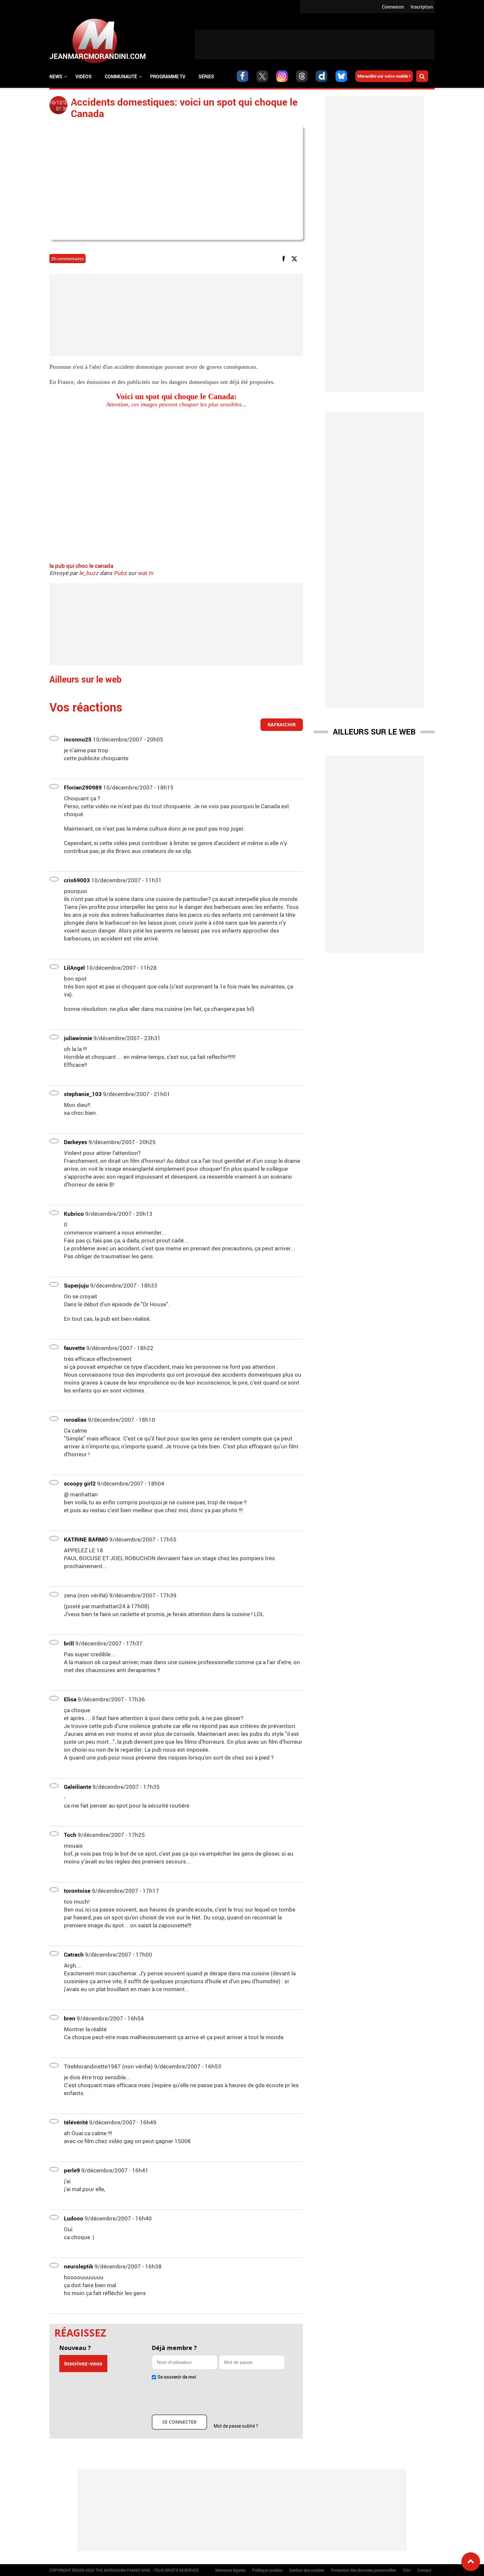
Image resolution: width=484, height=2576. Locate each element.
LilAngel (74, 968)
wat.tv (146, 573)
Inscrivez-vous (83, 2363)
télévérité (76, 2122)
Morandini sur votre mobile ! (384, 76)
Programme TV (168, 76)
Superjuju (76, 1285)
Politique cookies (267, 2570)
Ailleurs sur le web (374, 732)
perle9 (72, 2170)
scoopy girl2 (80, 1483)
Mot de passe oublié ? (236, 2426)
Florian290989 (83, 787)
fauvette (74, 1348)
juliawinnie (78, 1038)
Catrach (74, 1954)
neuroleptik (79, 2266)
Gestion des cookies (307, 2570)
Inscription (422, 7)
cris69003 (77, 880)
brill (69, 1643)
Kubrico (74, 1214)
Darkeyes (76, 1142)
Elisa (70, 1699)
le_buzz (89, 573)
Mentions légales (230, 2570)
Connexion (393, 7)
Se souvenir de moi (177, 2377)
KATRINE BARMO (86, 1539)
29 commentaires (67, 259)
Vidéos (83, 76)
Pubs (120, 573)
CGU (407, 2570)
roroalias (75, 1420)
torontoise (77, 1891)
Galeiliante (78, 1787)
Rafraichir (282, 725)
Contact (424, 2570)
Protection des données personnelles (363, 2570)
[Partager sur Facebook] (285, 258)
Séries (206, 76)
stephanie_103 (83, 1094)
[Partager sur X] (296, 258)
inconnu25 (78, 739)
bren (70, 2018)
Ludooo (74, 2218)
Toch (70, 1835)
